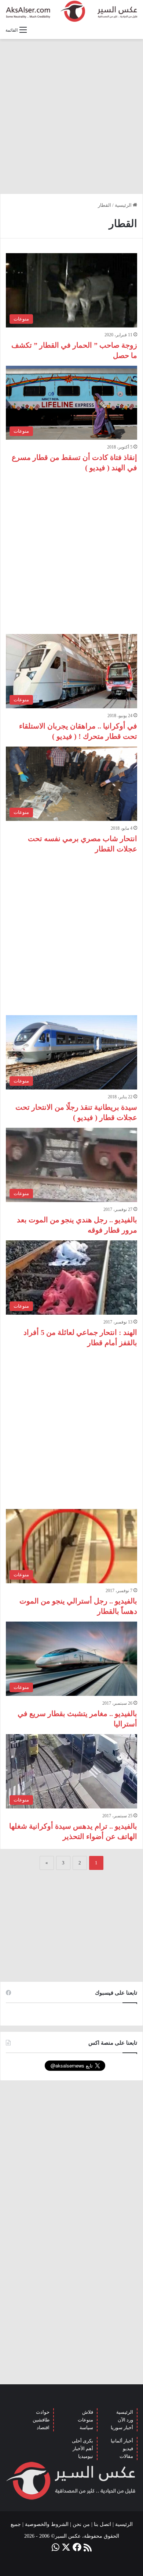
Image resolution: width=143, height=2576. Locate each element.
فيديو (128, 2449)
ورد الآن (125, 2420)
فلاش (88, 2412)
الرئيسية (124, 205)
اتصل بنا (102, 2524)
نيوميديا (86, 2456)
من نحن (81, 2524)
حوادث (43, 2412)
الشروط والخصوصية (47, 2524)
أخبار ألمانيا (122, 2441)
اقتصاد (43, 2428)
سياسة (86, 2428)
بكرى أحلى (82, 2441)
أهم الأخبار (83, 2449)
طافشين (41, 2420)
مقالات (126, 2456)
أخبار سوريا (122, 2428)
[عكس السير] (71, 11)
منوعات (85, 2420)
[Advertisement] (71, 116)
